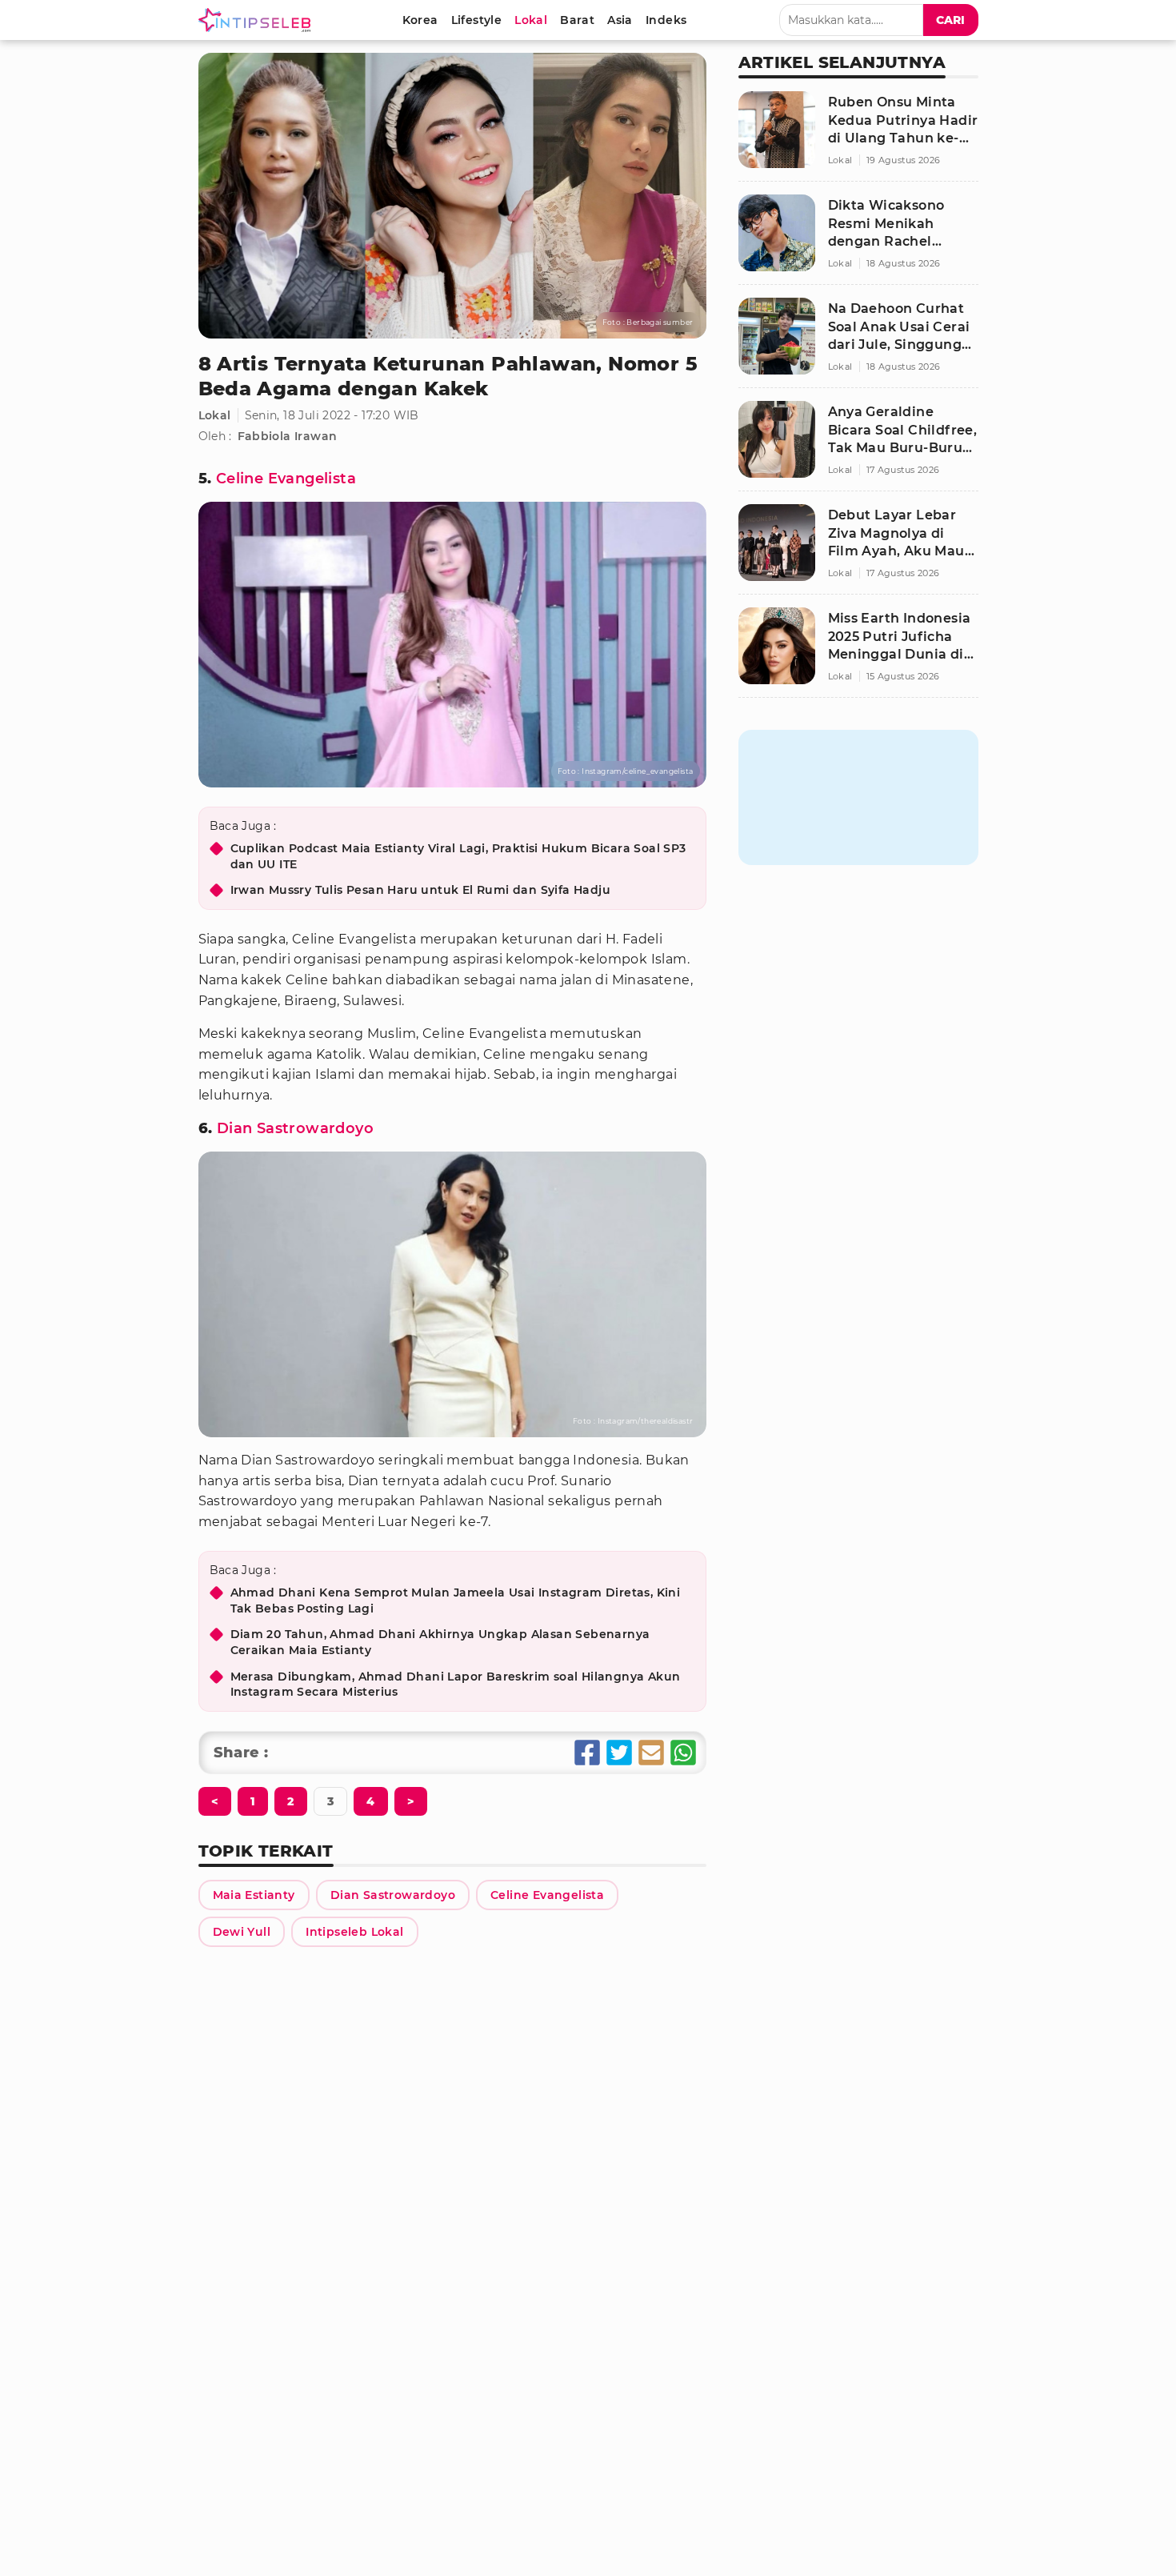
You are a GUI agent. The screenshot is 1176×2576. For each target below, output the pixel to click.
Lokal (215, 415)
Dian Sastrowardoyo (295, 1128)
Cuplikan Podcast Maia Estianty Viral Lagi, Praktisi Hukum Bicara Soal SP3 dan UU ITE (458, 856)
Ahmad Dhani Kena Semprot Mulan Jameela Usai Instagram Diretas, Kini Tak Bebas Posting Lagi (456, 1600)
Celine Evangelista (286, 479)
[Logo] (258, 20)
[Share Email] (651, 1753)
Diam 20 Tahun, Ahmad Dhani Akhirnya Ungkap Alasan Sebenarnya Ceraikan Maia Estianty (440, 1642)
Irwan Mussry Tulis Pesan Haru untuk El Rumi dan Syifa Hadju (421, 890)
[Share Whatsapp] (683, 1753)
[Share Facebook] (587, 1753)
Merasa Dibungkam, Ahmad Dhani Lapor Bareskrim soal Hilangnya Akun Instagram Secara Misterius (456, 1685)
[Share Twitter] (619, 1753)
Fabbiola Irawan (288, 436)
